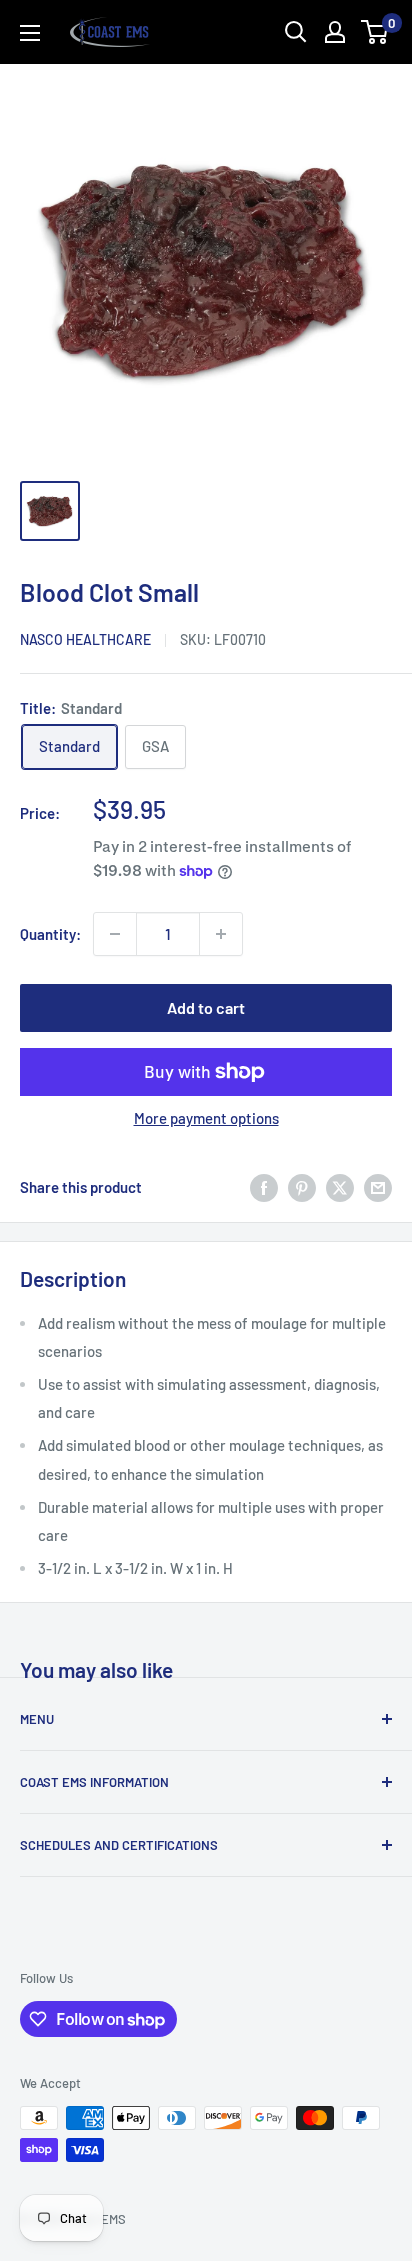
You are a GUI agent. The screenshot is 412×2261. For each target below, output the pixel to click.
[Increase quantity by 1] (221, 934)
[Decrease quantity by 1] (115, 934)
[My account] (335, 32)
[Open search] (296, 32)
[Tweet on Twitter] (340, 1187)
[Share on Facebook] (264, 1187)
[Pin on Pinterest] (302, 1187)
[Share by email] (378, 1187)
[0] (375, 32)
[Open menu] (30, 33)
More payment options (206, 1118)
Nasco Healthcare (85, 639)
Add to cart (206, 1007)
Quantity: (50, 934)
